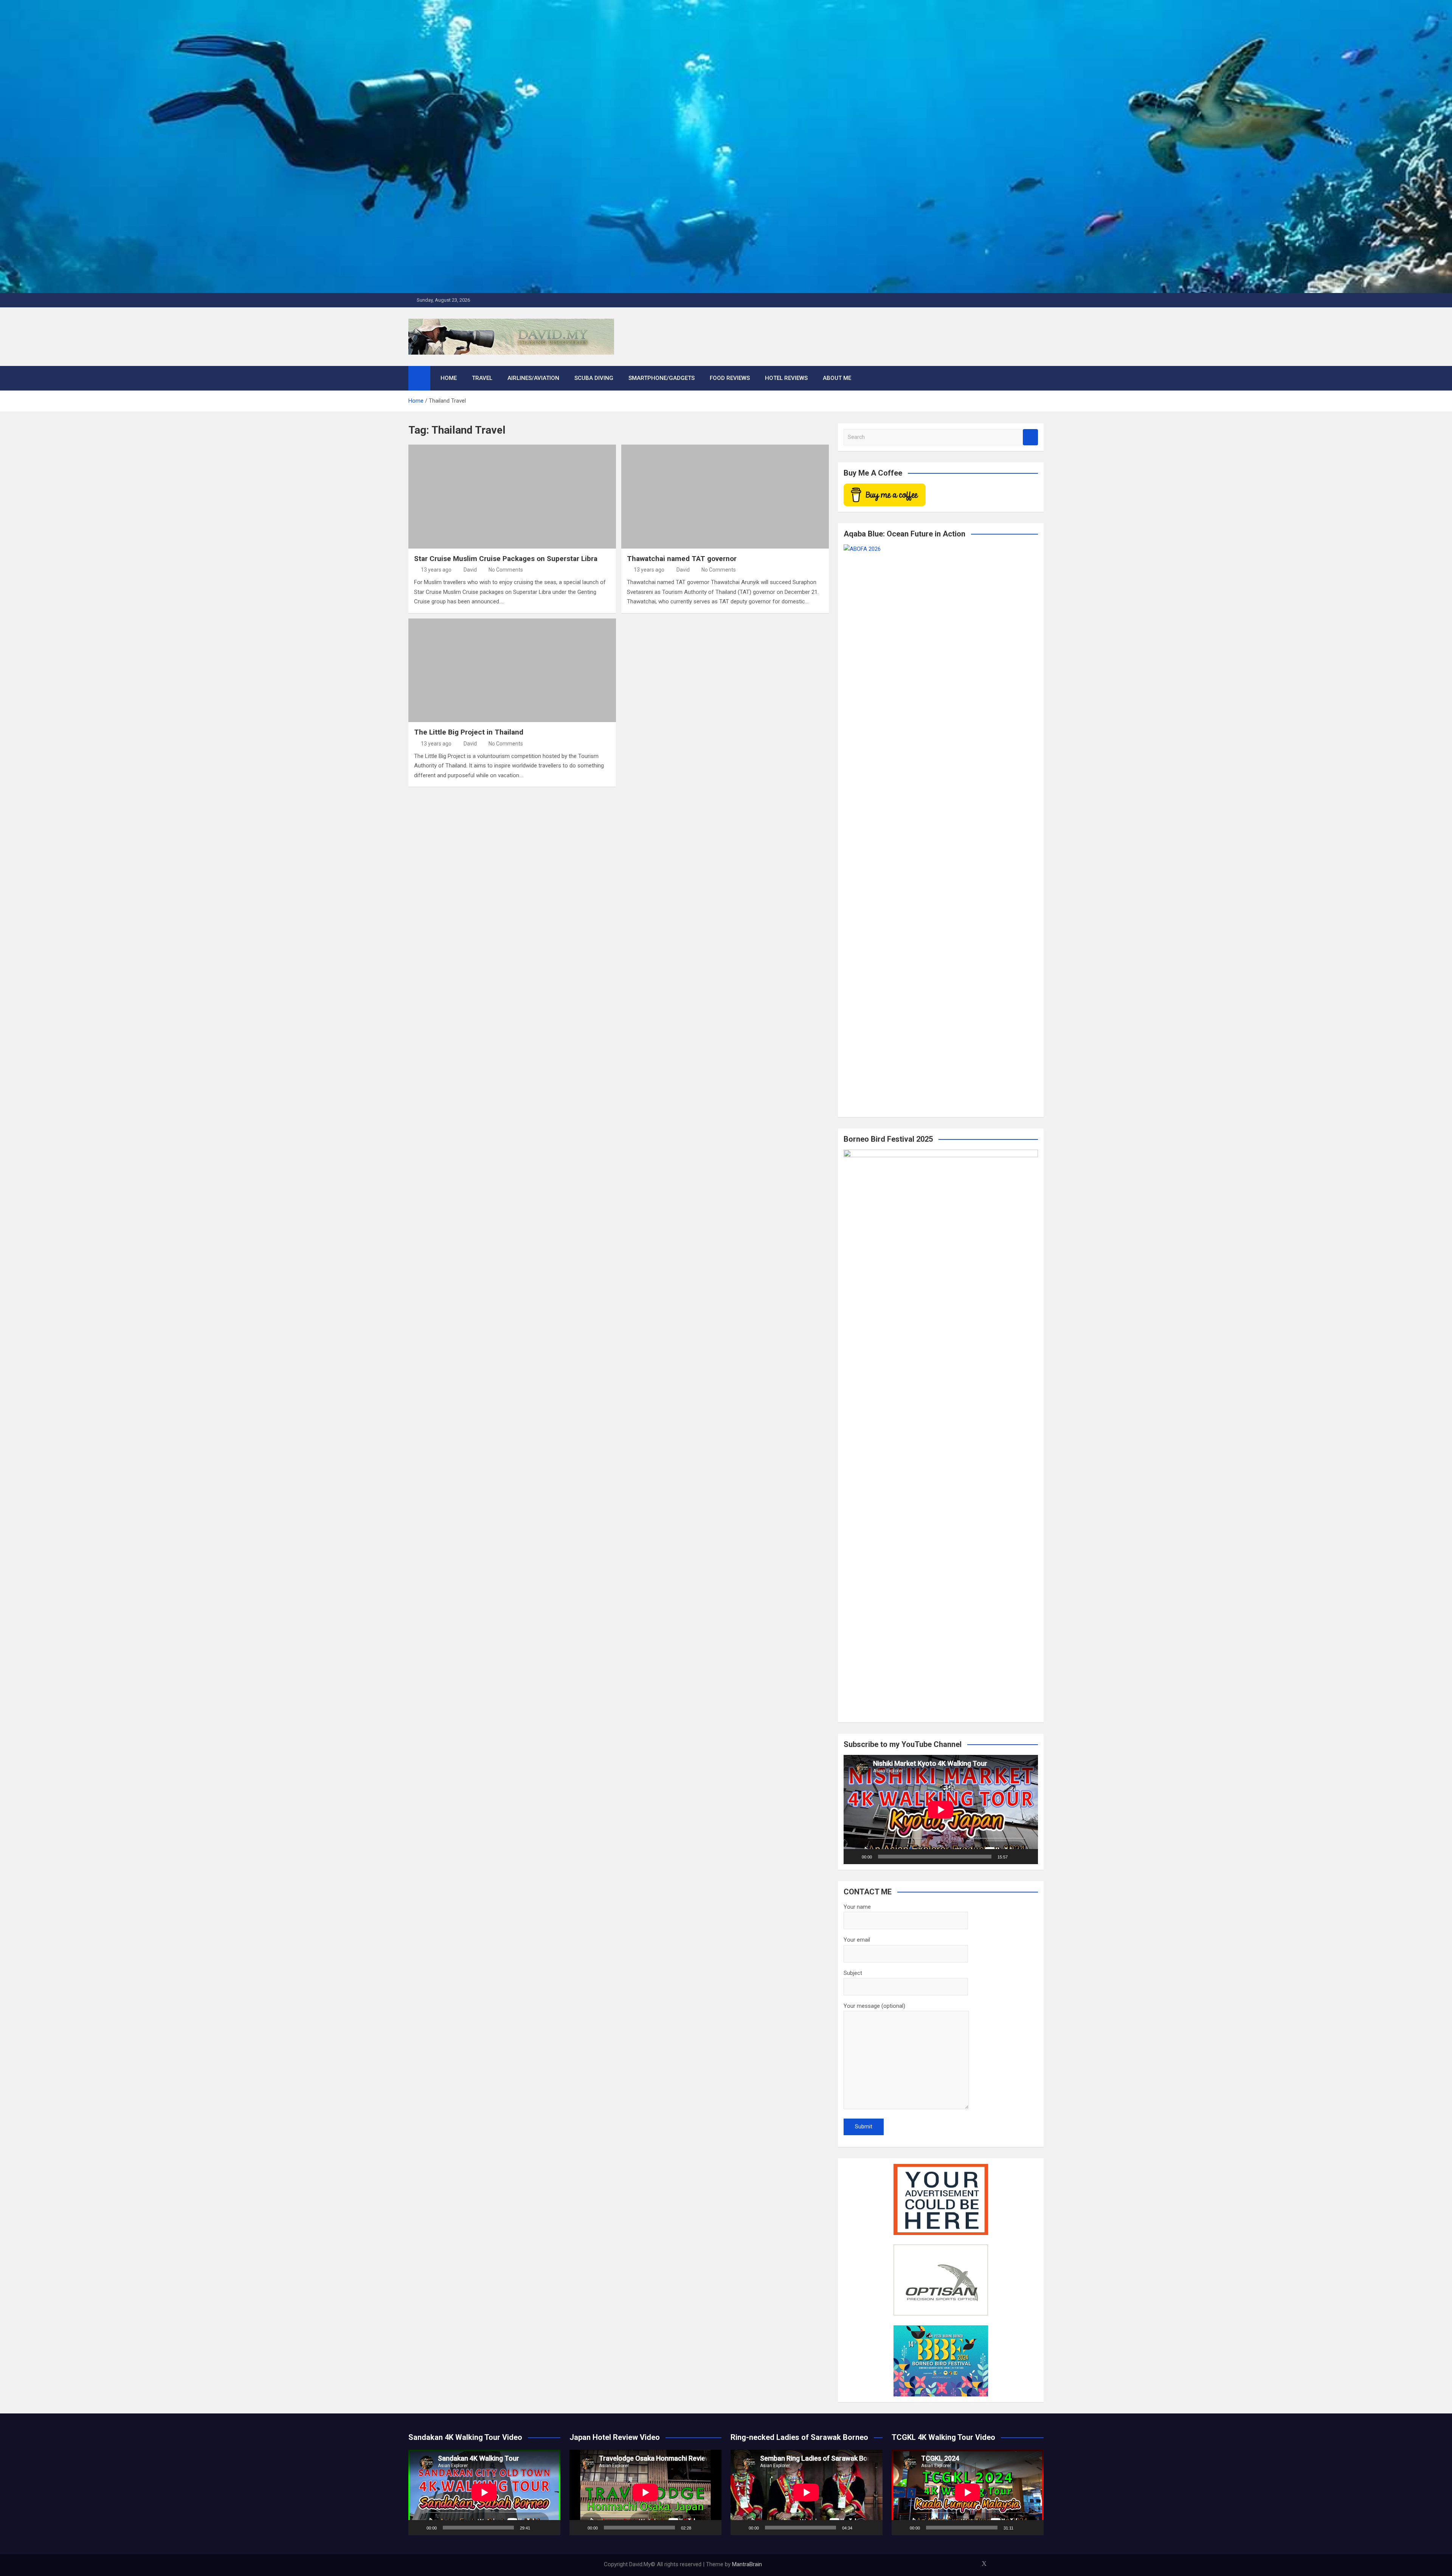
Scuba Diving (594, 378)
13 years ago (436, 570)
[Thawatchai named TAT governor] (725, 496)
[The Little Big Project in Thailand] (512, 670)
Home (449, 378)
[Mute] (1016, 1857)
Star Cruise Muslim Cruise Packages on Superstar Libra (506, 559)
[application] (941, 1810)
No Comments (506, 570)
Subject (853, 1973)
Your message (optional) (874, 2006)
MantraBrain (747, 2564)
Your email (857, 1940)
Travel (482, 378)
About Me (837, 378)
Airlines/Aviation (533, 378)
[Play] (853, 1857)
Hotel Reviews (786, 378)
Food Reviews (730, 378)
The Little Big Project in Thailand (469, 732)
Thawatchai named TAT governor (682, 559)
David (470, 570)
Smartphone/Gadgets (662, 378)
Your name (857, 1907)
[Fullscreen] (1028, 1857)
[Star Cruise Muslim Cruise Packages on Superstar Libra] (512, 496)
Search (1030, 437)
